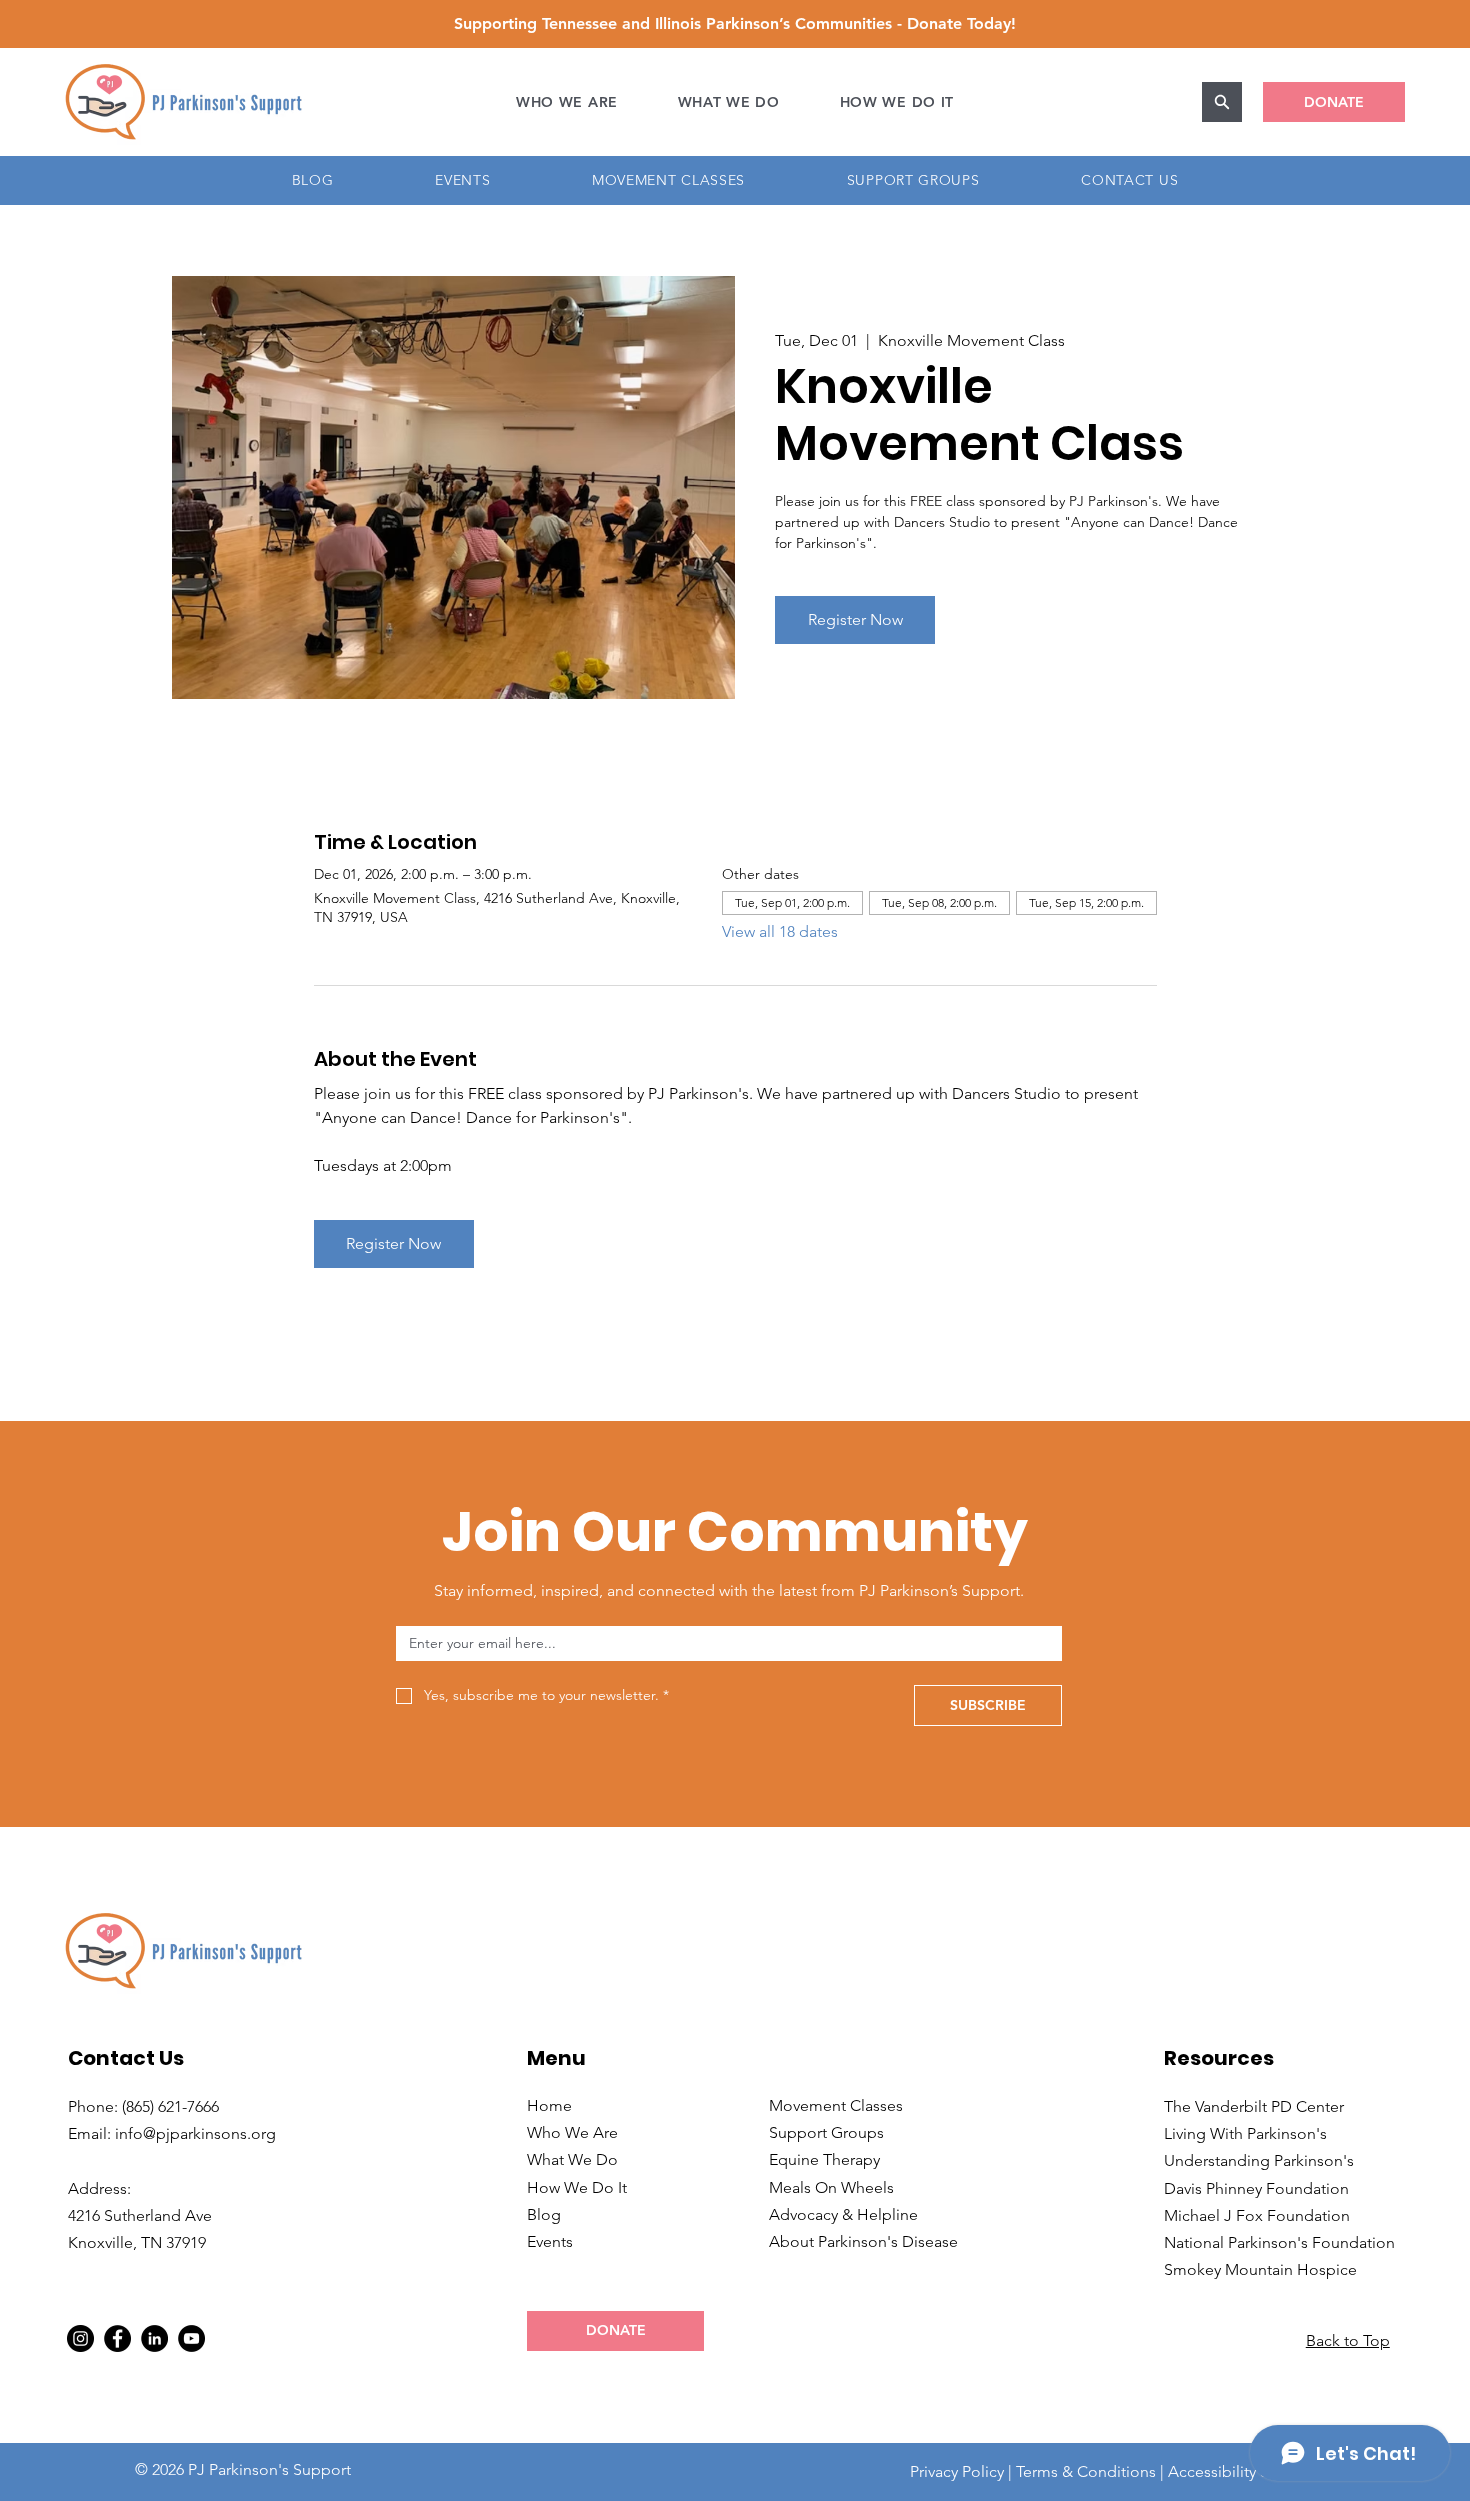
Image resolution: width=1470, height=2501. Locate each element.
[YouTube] (191, 2338)
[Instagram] (80, 2338)
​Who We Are (572, 2132)
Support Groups (826, 2132)
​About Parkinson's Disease (863, 2241)
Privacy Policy (957, 2471)
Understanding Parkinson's (1259, 2160)
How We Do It (577, 2187)
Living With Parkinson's (1245, 2133)
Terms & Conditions (1086, 2471)
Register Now (855, 619)
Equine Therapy (824, 2159)
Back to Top (1348, 2340)
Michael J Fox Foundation (1257, 2215)
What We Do (572, 2159)
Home (549, 2105)
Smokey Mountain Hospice (1260, 2269)
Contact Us (126, 2058)
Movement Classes (836, 2105)
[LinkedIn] (154, 2338)
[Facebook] (117, 2338)
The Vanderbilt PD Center (1254, 2106)
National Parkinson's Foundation (1279, 2242)
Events (550, 2241)
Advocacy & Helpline (843, 2214)
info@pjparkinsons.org (195, 2133)
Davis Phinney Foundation (1256, 2188)
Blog (544, 2214)
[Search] (1222, 102)
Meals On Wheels (831, 2187)
